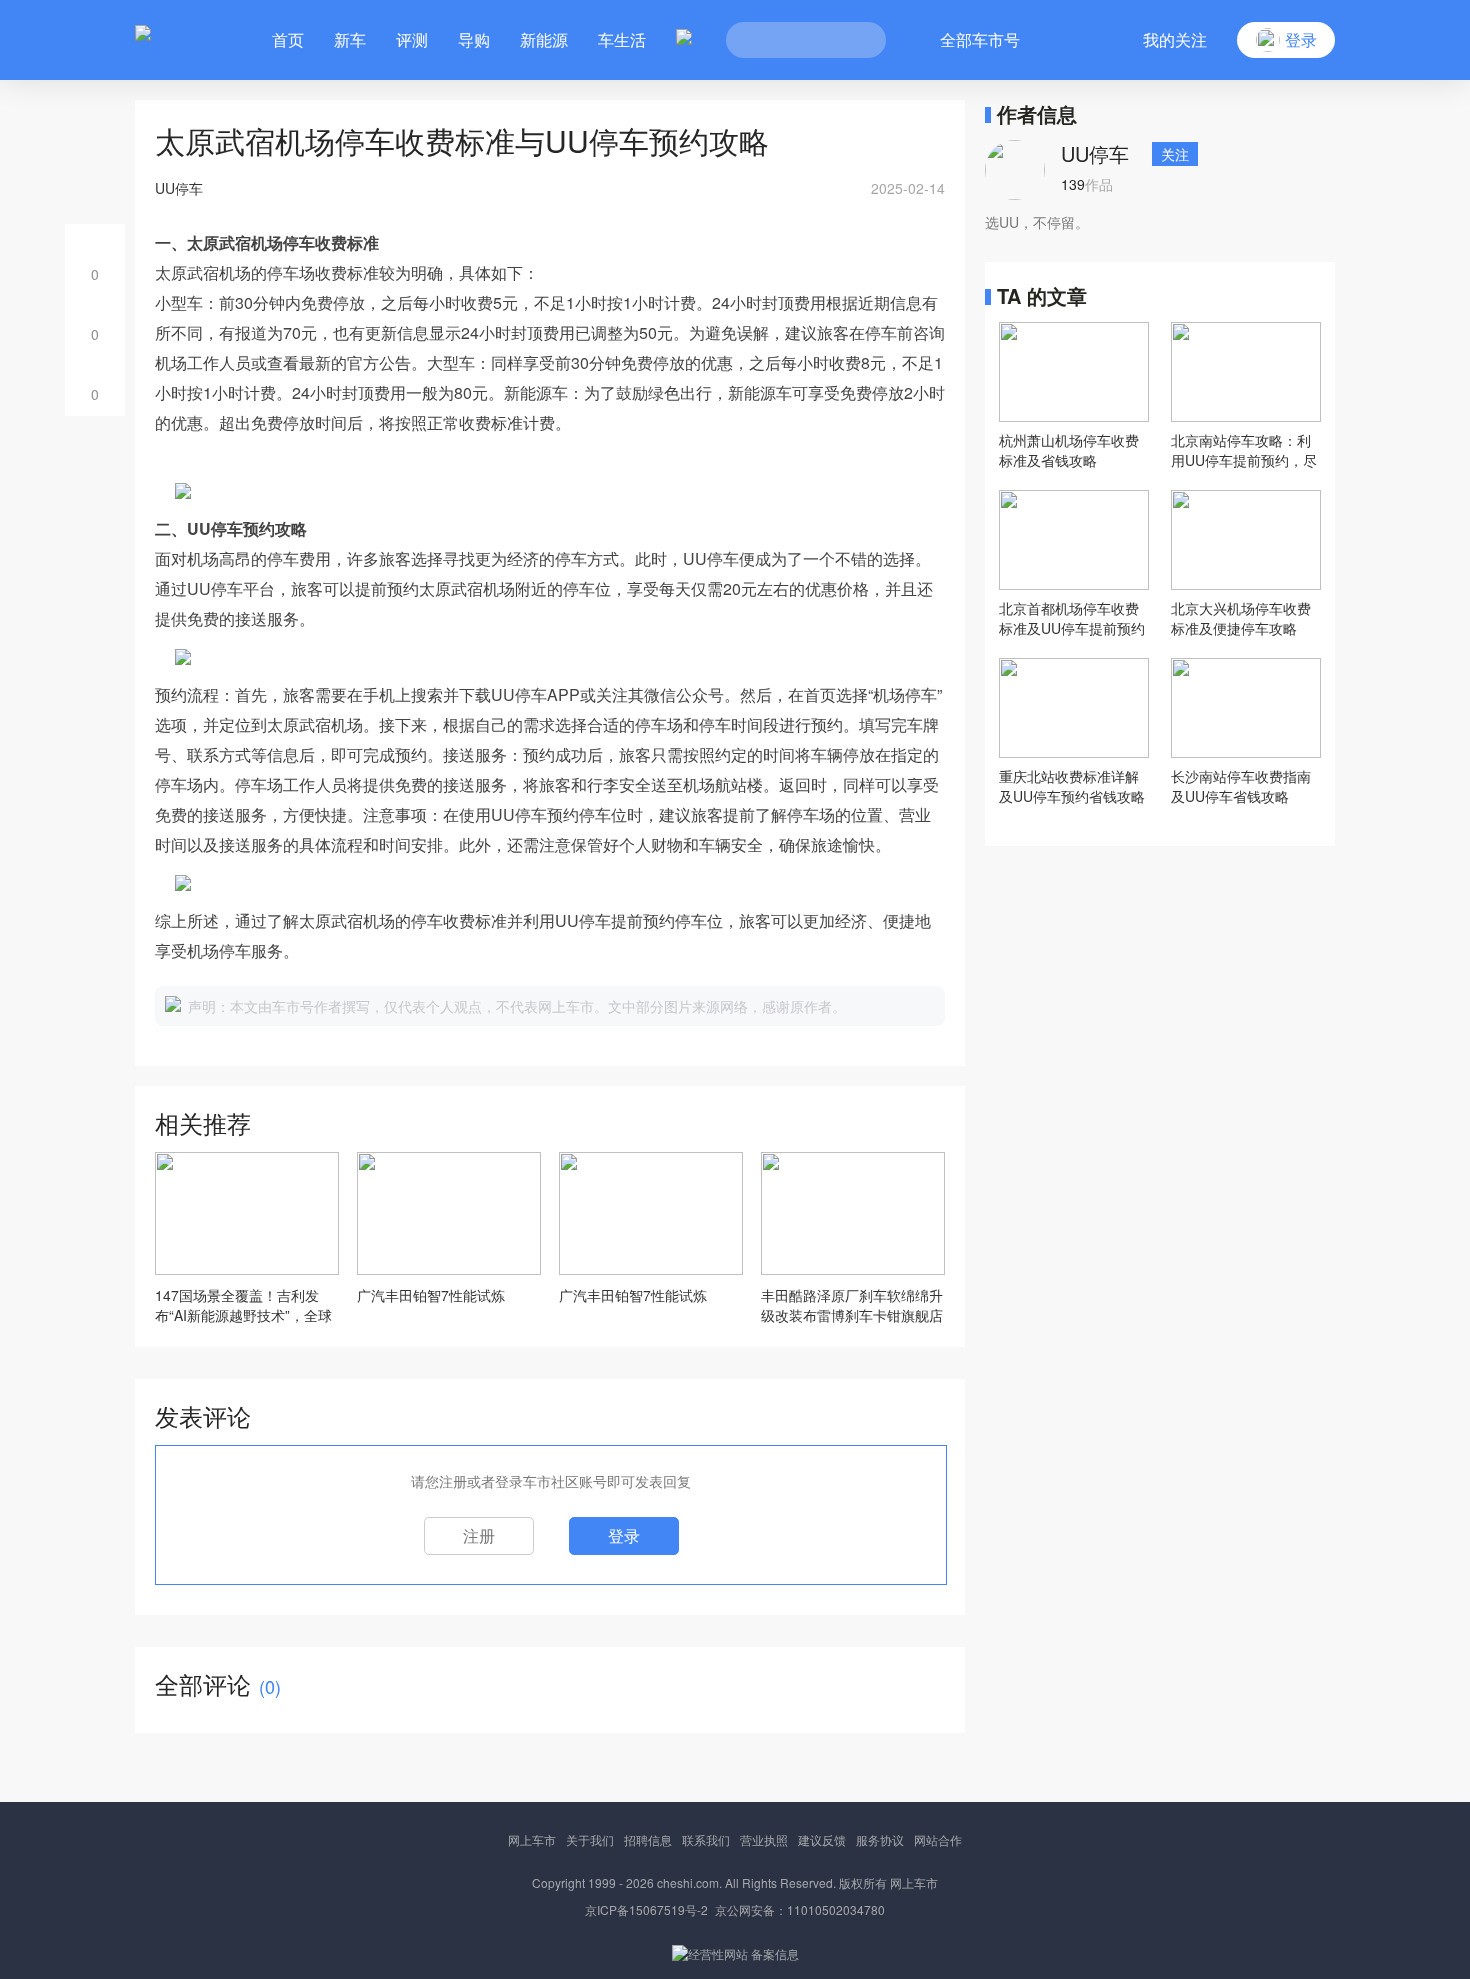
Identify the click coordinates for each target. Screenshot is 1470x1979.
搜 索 (856, 40)
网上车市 (532, 1839)
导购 (474, 39)
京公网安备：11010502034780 (800, 1909)
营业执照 (764, 1839)
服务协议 (880, 1839)
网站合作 (938, 1839)
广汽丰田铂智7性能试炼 (431, 1295)
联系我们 (706, 1839)
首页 (288, 39)
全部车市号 (980, 39)
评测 (412, 39)
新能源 (544, 39)
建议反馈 (822, 1839)
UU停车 (1095, 153)
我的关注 (1175, 39)
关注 (1175, 154)
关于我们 (590, 1839)
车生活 (622, 39)
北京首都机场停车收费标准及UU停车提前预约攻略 (1072, 618)
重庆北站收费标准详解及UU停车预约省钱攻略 (1072, 786)
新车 (350, 39)
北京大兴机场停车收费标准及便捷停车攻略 (1241, 618)
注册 (479, 1535)
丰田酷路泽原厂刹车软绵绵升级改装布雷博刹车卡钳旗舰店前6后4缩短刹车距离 (852, 1305)
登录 (624, 1535)
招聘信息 (648, 1839)
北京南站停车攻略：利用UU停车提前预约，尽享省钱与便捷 (1244, 450)
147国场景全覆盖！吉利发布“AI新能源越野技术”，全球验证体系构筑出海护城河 (243, 1305)
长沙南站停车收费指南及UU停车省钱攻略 (1241, 786)
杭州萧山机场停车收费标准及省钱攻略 (1069, 450)
